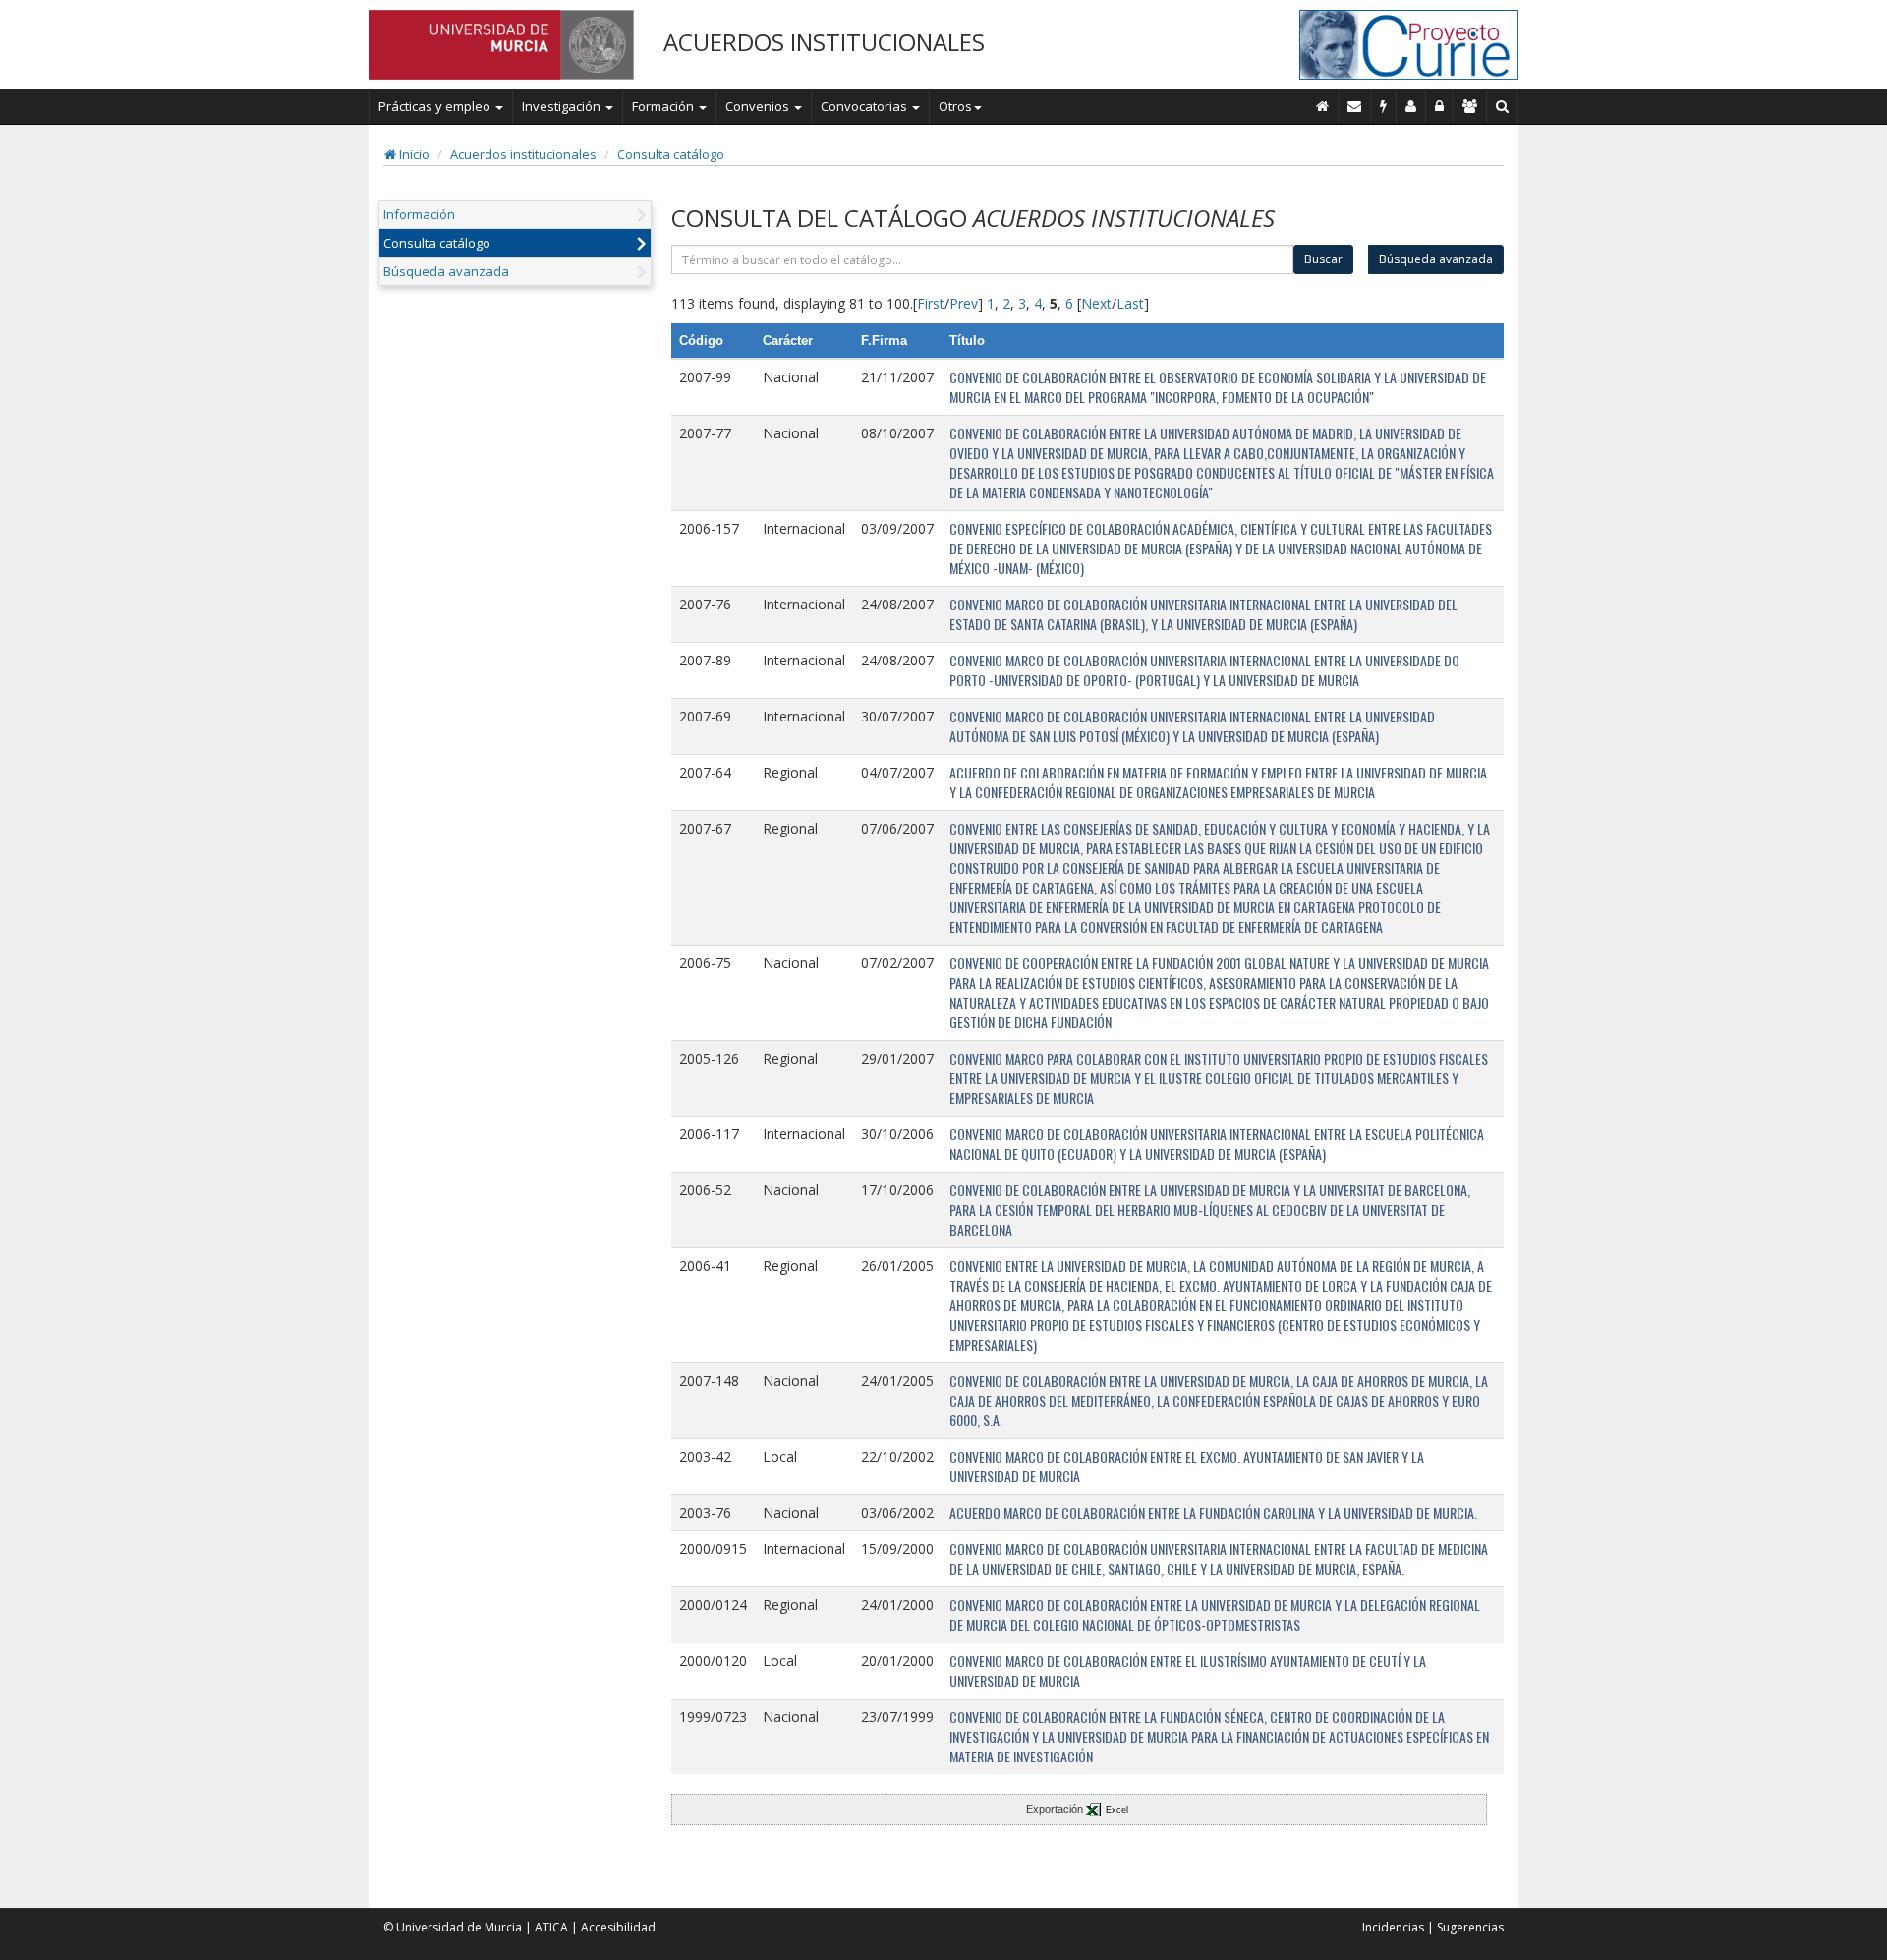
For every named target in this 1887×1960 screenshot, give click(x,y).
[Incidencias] (1384, 106)
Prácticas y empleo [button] (436, 106)
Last (1130, 303)
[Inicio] (1323, 106)
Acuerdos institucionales (523, 154)
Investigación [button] (563, 106)
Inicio (413, 154)
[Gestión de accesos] (1470, 106)
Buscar (1323, 259)
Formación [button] (664, 106)
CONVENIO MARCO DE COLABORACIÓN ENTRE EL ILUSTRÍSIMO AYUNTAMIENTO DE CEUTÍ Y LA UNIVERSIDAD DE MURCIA (1188, 1671)
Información (419, 214)
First (931, 303)
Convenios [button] (759, 106)
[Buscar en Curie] (1503, 106)
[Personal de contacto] (1411, 106)
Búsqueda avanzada (446, 271)
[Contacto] (1355, 106)
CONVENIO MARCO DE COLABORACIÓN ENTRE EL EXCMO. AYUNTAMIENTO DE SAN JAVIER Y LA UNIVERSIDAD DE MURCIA (1187, 1466)
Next (1096, 303)
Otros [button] (955, 106)
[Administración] (1440, 106)
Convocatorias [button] (865, 106)
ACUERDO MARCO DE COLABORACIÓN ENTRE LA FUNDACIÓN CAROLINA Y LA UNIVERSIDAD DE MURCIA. (1213, 1512)
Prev (964, 303)
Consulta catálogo (671, 154)
